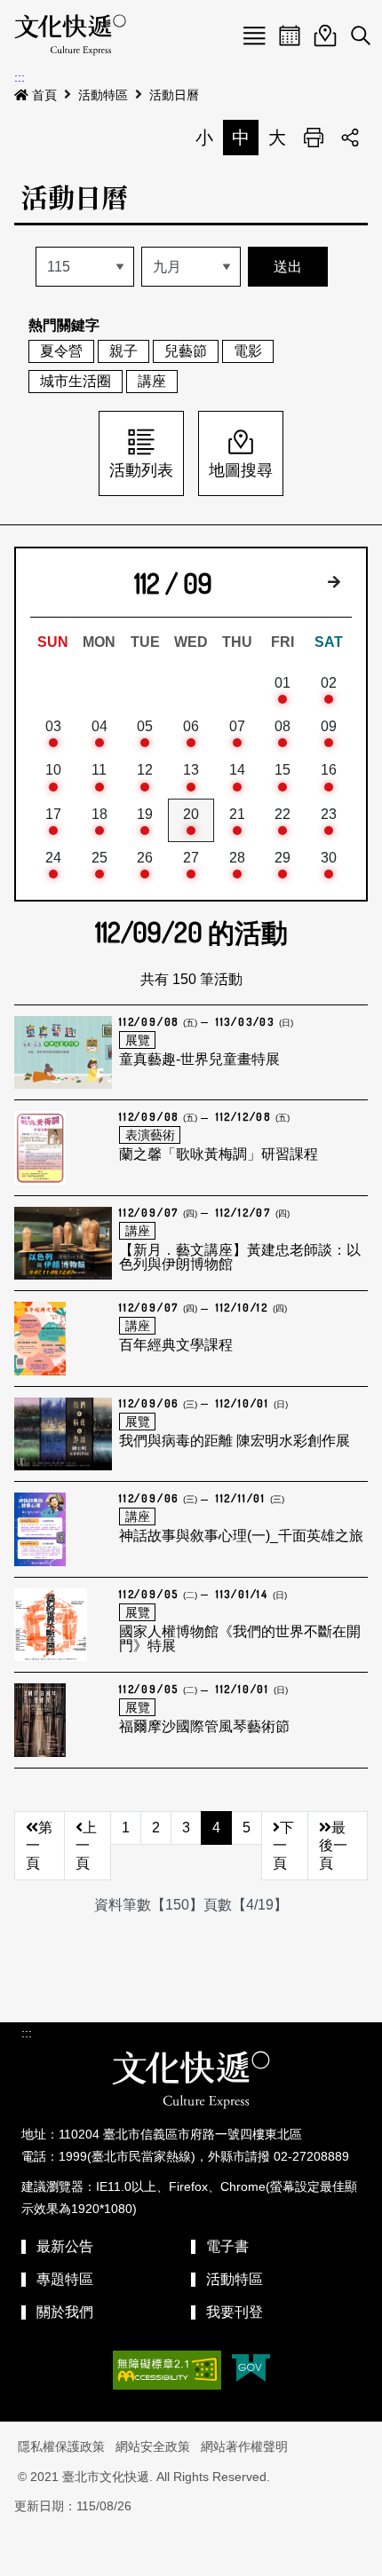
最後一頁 (333, 1845)
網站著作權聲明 (244, 2446)
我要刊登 (235, 2312)
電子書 (227, 2246)
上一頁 (86, 1845)
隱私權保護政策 (61, 2446)
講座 (152, 381)
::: (20, 77)
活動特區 (103, 95)
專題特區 (65, 2279)
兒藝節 (186, 351)
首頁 (44, 95)
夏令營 (61, 351)
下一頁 (283, 1845)
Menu (254, 35)
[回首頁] (70, 35)
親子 (123, 351)
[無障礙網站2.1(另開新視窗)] (167, 2370)
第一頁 (39, 1845)
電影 (248, 351)
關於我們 (65, 2312)
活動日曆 (174, 95)
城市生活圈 (76, 381)
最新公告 (65, 2246)
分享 (350, 138)
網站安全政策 (153, 2446)
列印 (314, 138)
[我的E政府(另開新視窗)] (251, 2370)
